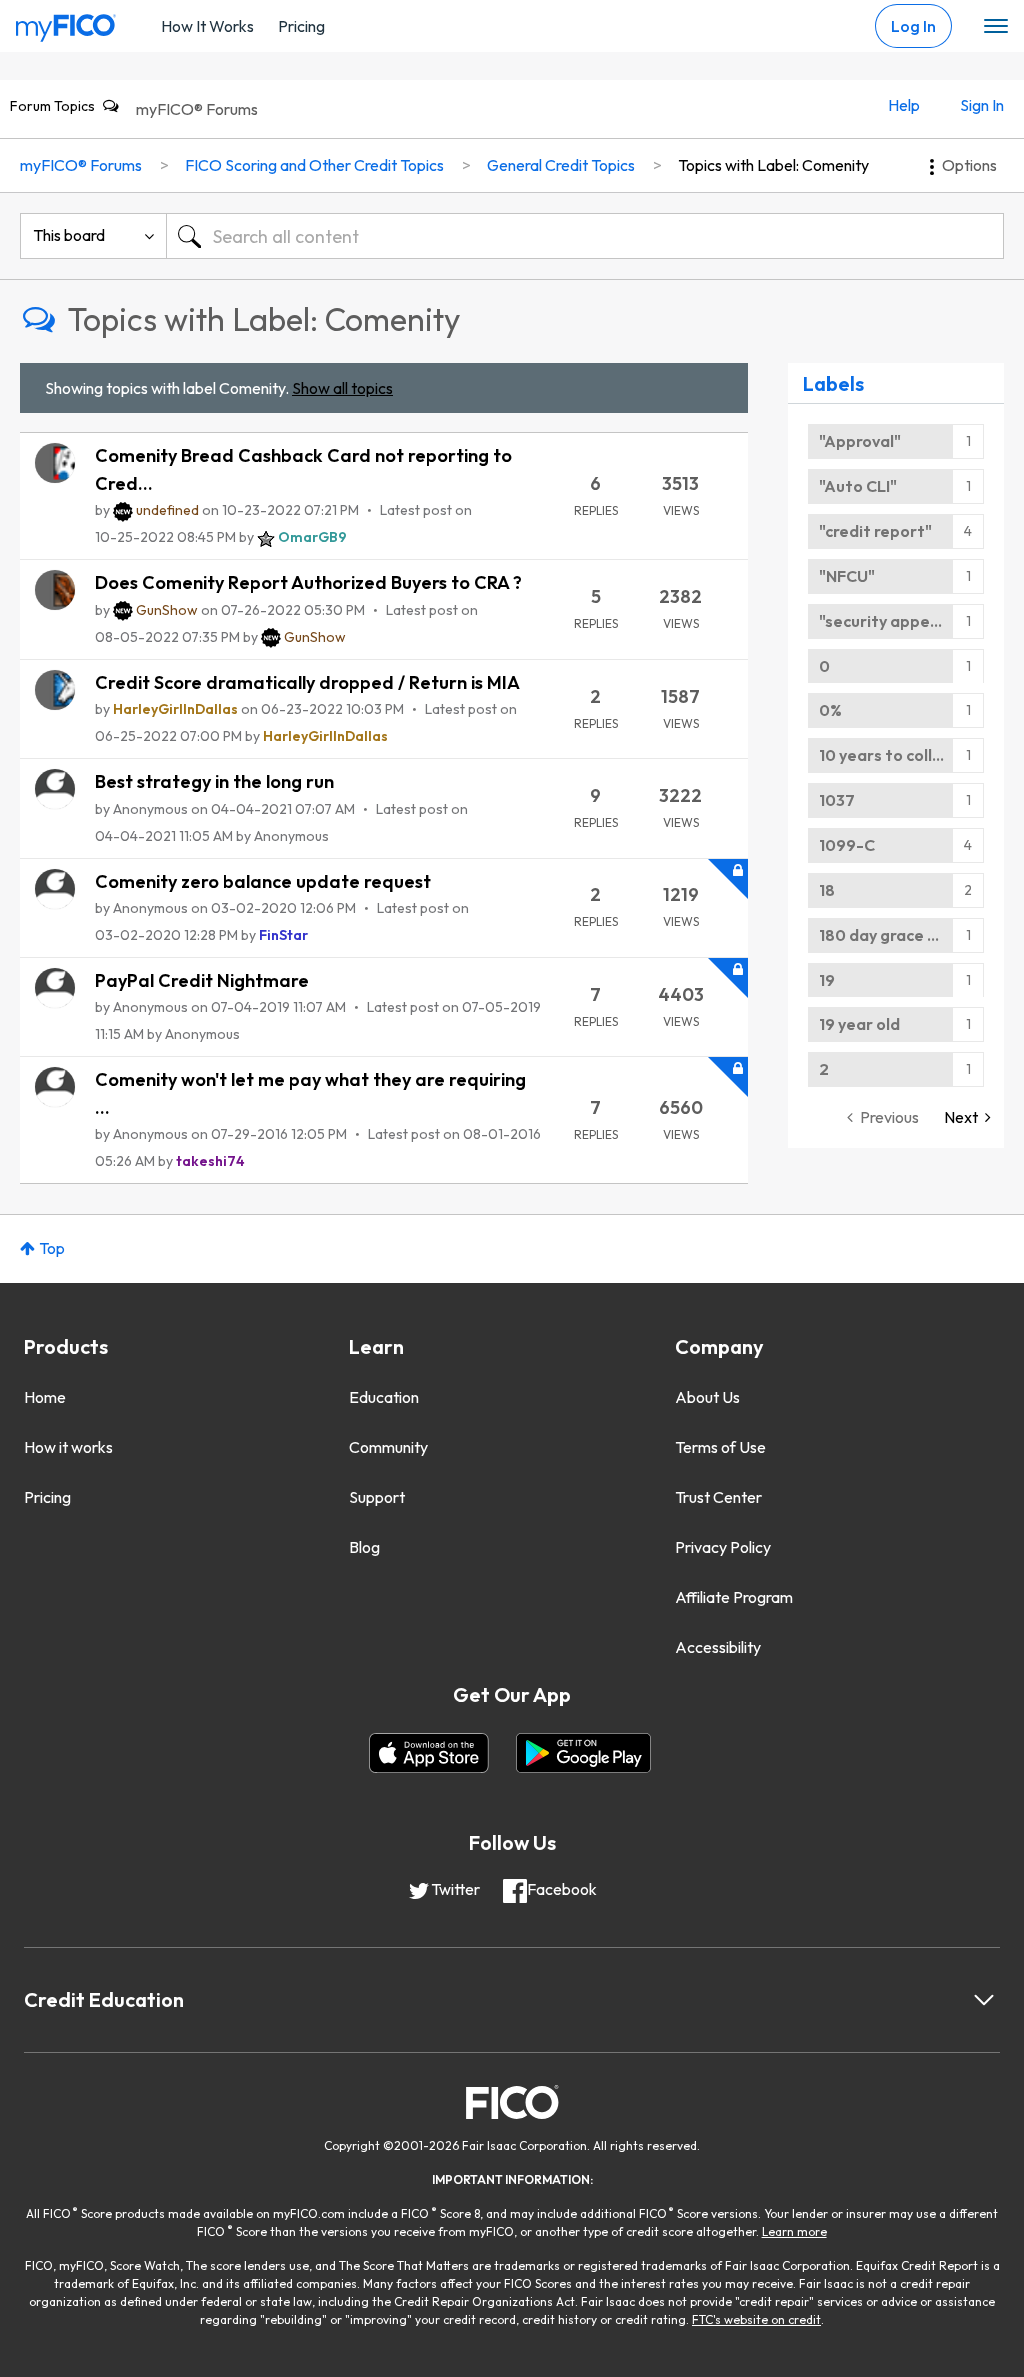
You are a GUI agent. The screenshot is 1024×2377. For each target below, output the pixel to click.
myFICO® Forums (197, 109)
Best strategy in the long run (214, 781)
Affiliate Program (734, 1597)
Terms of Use (720, 1447)
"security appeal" (885, 621)
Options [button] (969, 165)
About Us (707, 1397)
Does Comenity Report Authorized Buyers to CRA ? (308, 582)
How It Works (207, 26)
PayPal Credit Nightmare (202, 980)
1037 (837, 800)
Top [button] (52, 1248)
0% (830, 710)
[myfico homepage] (66, 23)
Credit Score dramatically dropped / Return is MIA (307, 682)
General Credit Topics (561, 165)
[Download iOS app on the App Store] (429, 1753)
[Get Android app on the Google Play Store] (583, 1753)
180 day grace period (898, 935)
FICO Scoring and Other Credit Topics (314, 165)
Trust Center (718, 1497)
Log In (913, 26)
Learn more (794, 2231)
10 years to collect (888, 755)
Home (45, 1397)
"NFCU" (847, 576)
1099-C (847, 845)
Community (388, 1447)
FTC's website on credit (756, 2319)
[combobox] (585, 236)
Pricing (301, 26)
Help (904, 105)
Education (384, 1397)
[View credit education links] (984, 2000)
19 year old (859, 1024)
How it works (68, 1447)
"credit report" (875, 531)
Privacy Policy (723, 1547)
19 (827, 980)
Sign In (982, 105)
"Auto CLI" (858, 486)
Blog (364, 1547)
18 (827, 890)
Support (377, 1497)
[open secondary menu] (996, 27)
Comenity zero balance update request (263, 881)
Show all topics (342, 388)
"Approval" (860, 441)
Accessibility (718, 1647)
